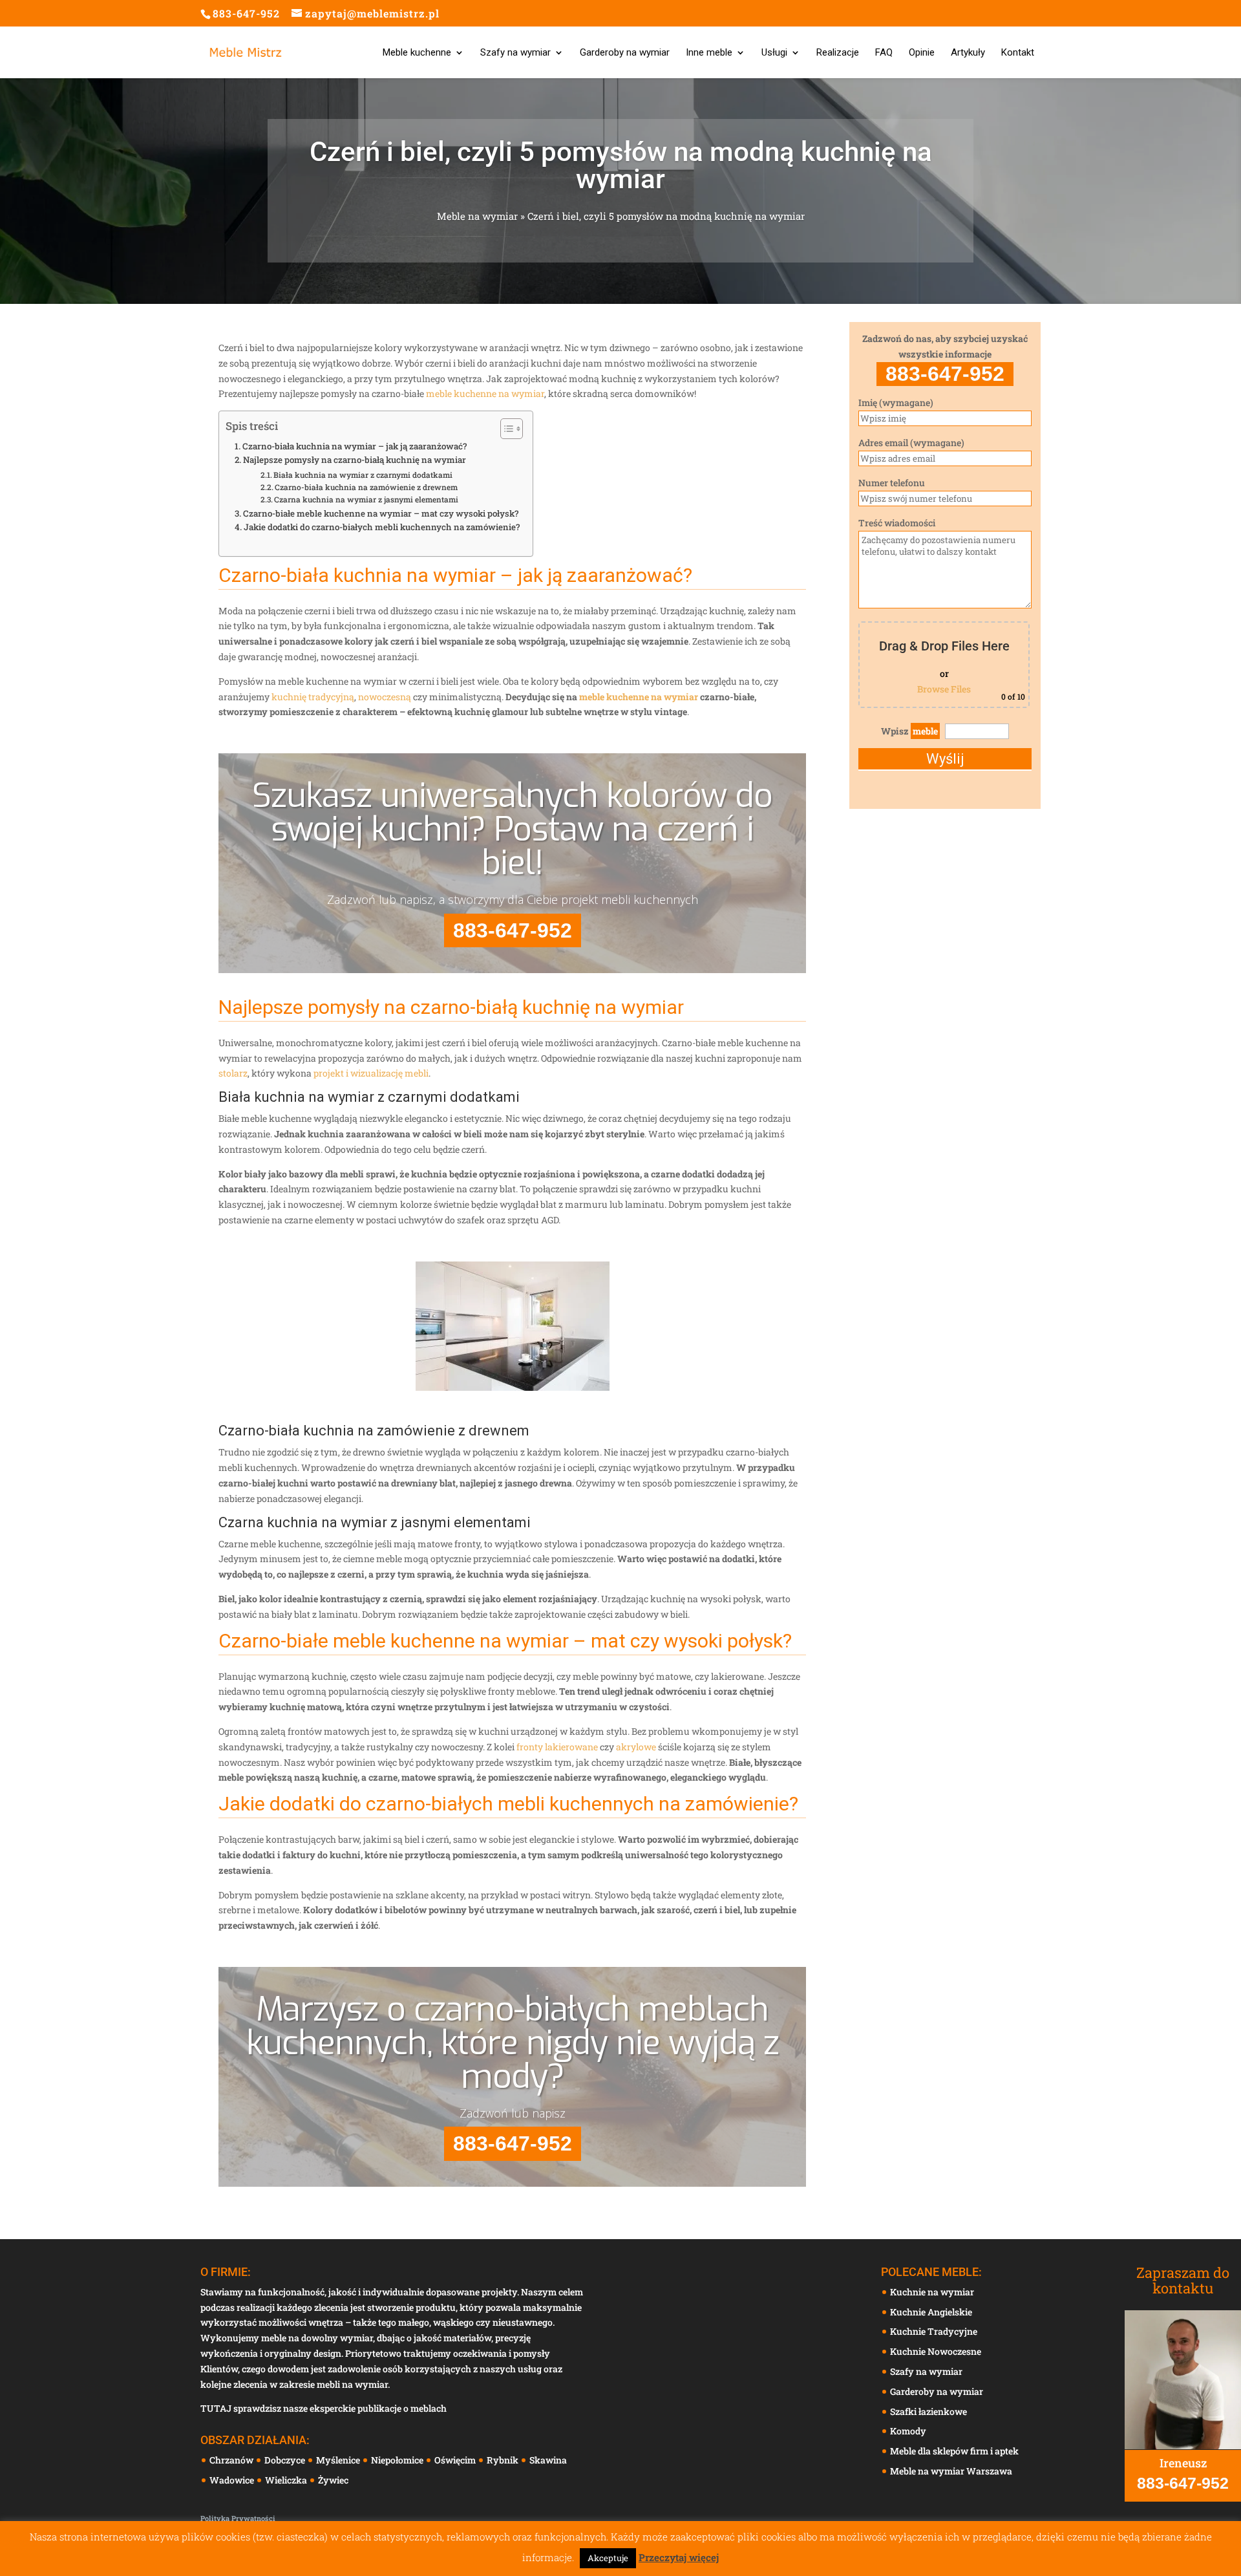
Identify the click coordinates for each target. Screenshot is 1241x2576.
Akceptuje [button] (608, 2558)
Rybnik (504, 2460)
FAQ (884, 53)
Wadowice (233, 2480)
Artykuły (968, 53)
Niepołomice (398, 2460)
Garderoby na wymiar (625, 53)
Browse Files (944, 689)
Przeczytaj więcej (679, 2557)
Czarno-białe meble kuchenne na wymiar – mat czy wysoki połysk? (381, 513)
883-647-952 (246, 13)
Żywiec (334, 2480)
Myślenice (339, 2460)
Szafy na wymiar (515, 53)
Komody (908, 2431)
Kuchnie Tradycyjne (934, 2331)
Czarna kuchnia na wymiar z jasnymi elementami (366, 499)
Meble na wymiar (477, 216)
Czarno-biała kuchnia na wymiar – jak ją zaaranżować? (355, 446)
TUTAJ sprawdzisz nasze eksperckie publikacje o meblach (324, 2408)
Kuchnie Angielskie (931, 2312)
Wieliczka (287, 2480)
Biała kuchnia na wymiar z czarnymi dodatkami (363, 475)
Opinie (922, 53)
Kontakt (1018, 53)
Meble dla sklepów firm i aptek (954, 2451)
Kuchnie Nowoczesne (936, 2351)
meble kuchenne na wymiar (485, 393)
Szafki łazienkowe (928, 2411)
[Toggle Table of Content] (505, 429)
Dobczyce (286, 2460)
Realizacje (838, 53)
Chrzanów (232, 2460)
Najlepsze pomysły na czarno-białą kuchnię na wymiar (355, 460)
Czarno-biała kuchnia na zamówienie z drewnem (366, 487)
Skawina (549, 2460)
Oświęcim (456, 2460)
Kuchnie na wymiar (932, 2292)
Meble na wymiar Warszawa (951, 2471)
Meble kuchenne (417, 53)
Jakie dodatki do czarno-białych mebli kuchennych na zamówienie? (382, 527)
